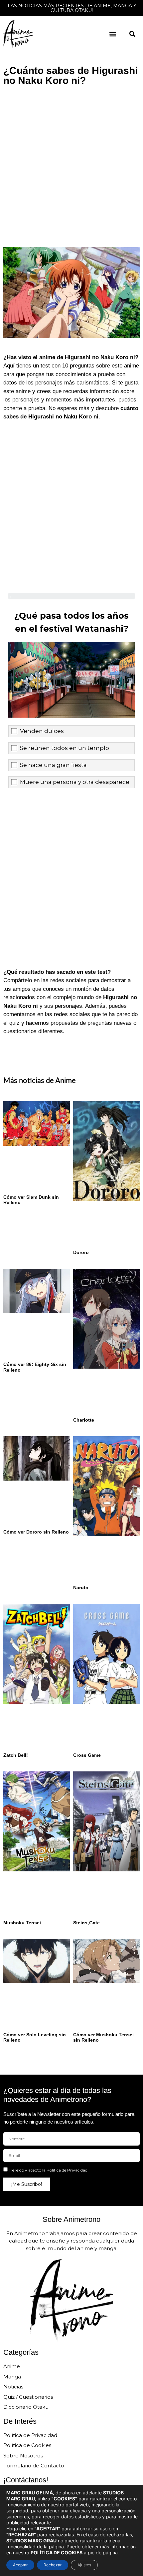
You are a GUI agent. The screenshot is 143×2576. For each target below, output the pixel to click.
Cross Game (87, 1755)
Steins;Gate (86, 1923)
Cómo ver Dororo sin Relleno (36, 1532)
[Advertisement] (71, 164)
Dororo (81, 1252)
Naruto (81, 1588)
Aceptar (20, 2565)
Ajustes (84, 2565)
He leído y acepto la (48, 2170)
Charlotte (84, 1420)
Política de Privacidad (67, 2170)
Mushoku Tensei (22, 1923)
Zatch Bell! (16, 1755)
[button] (113, 34)
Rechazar (53, 2565)
